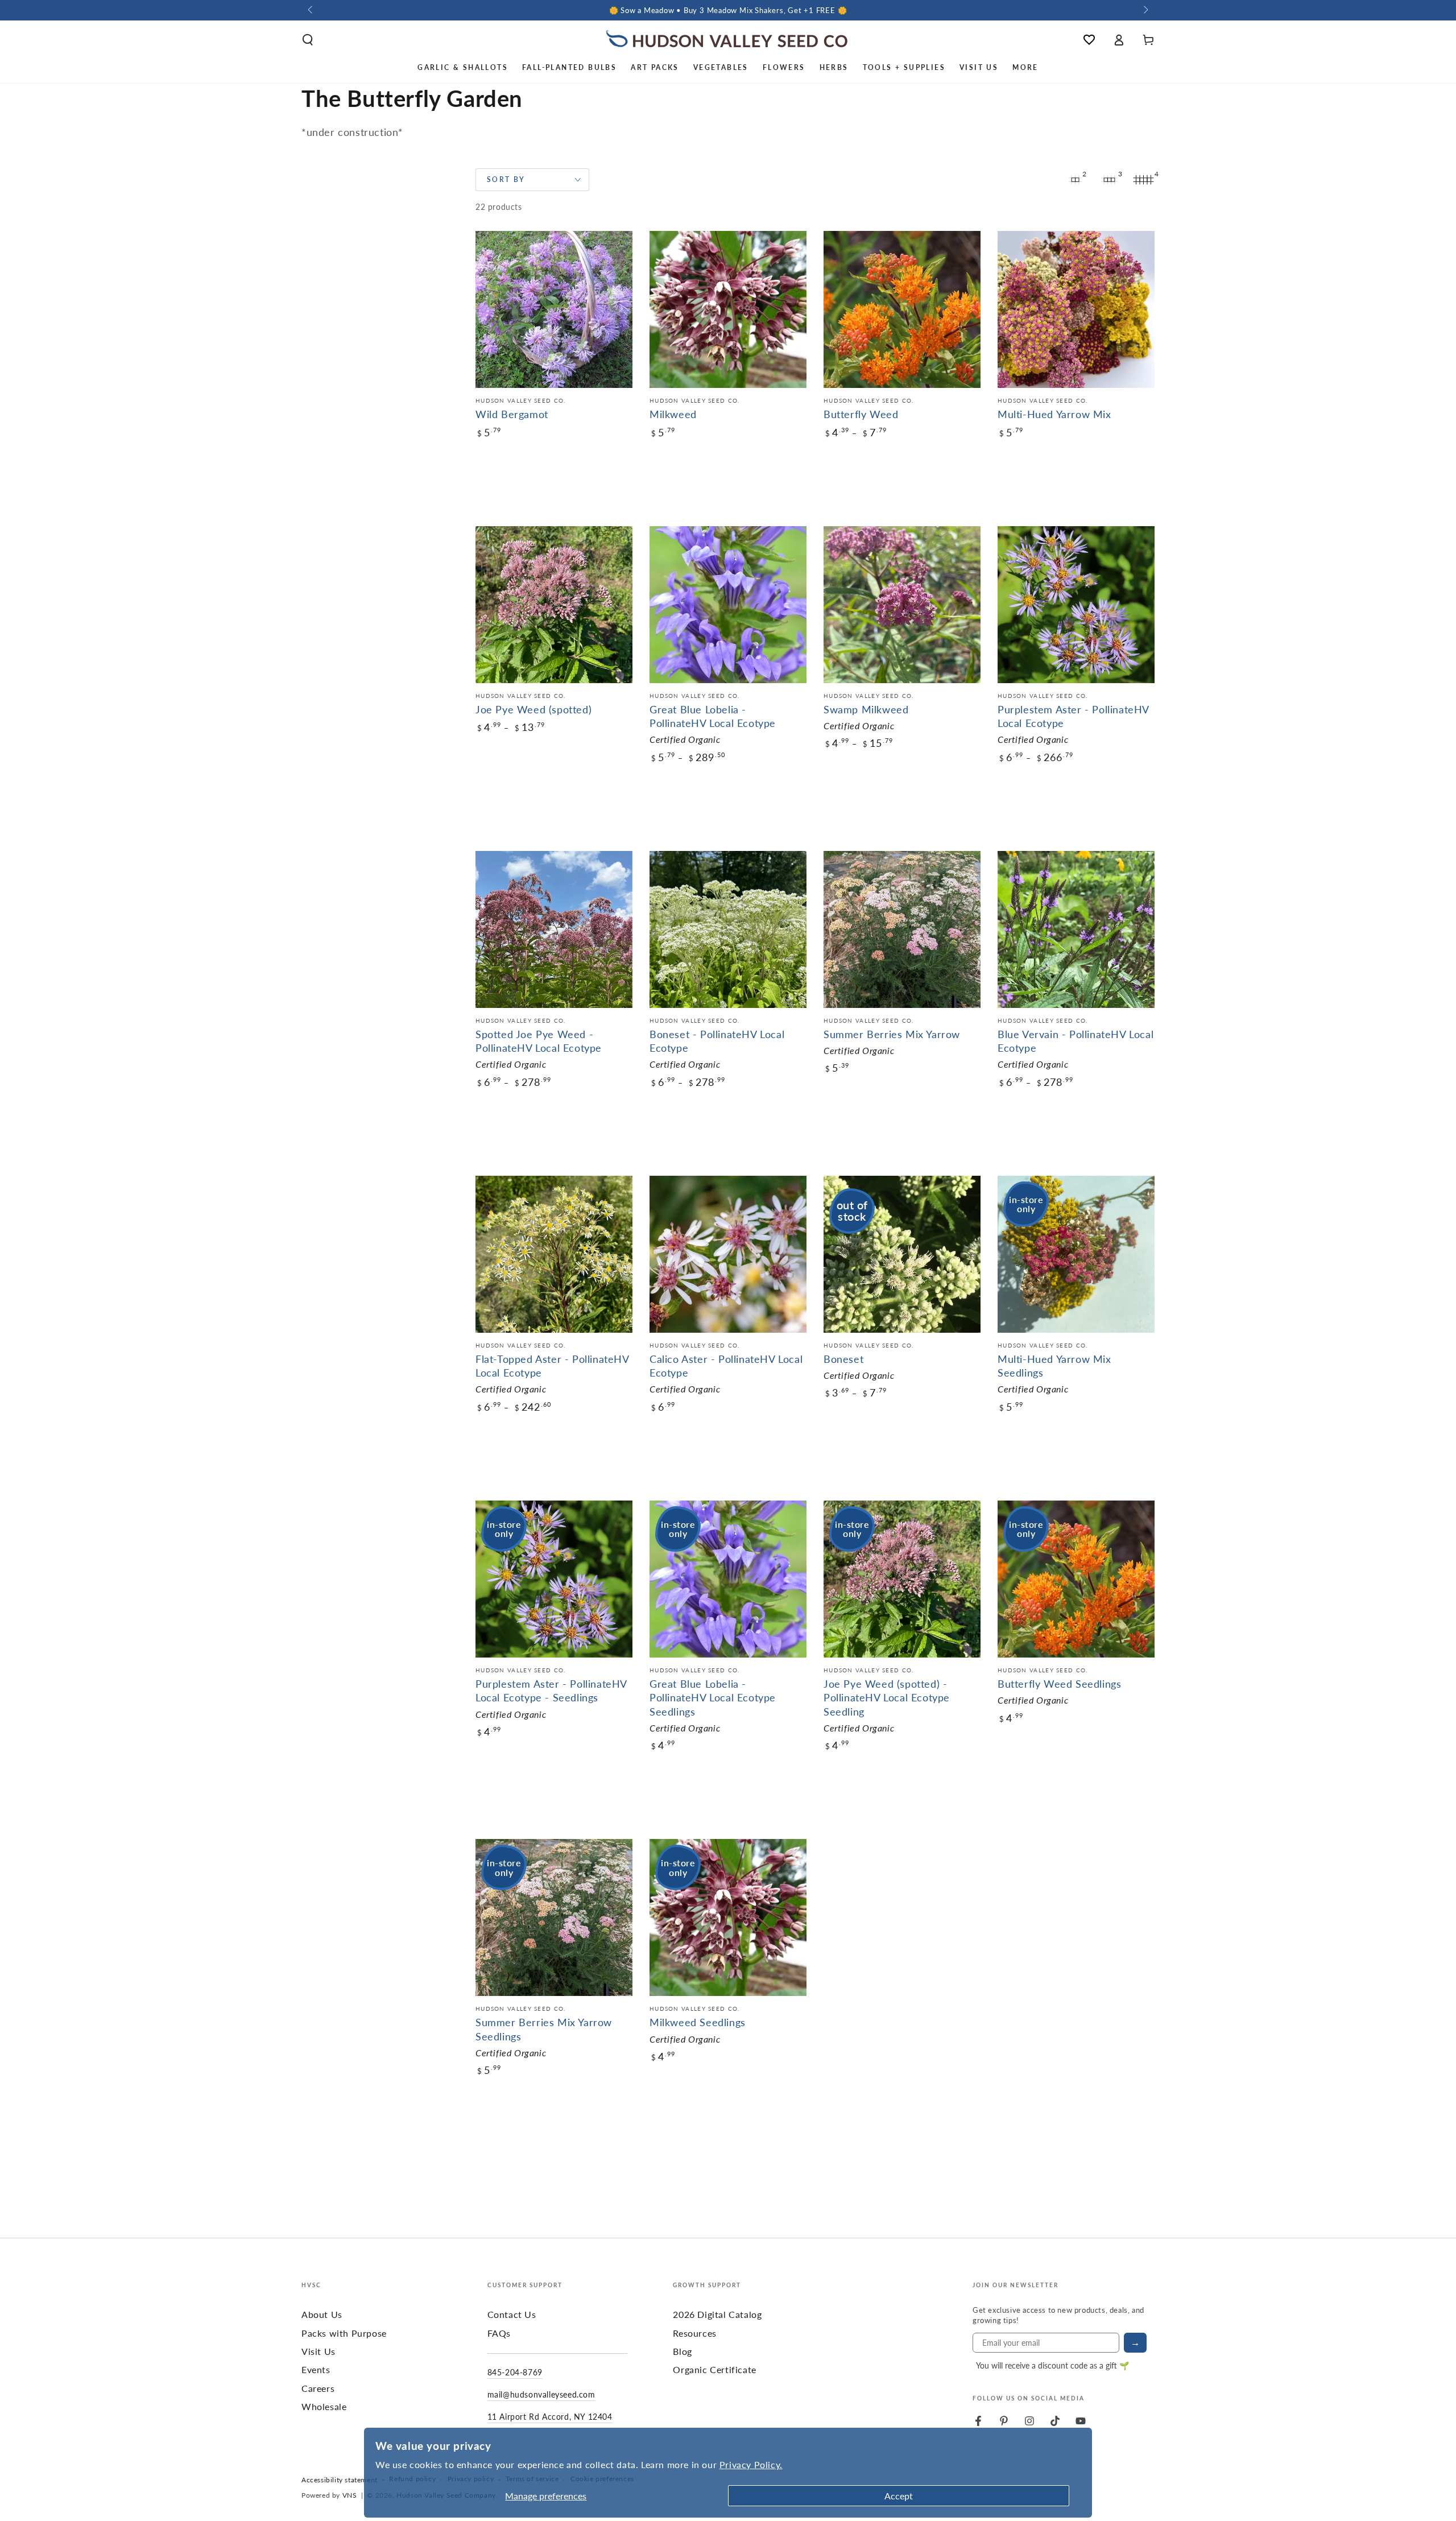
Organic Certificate (714, 2369)
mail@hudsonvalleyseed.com (541, 2394)
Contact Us (512, 2314)
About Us (322, 2314)
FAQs (499, 2333)
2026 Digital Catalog (717, 2314)
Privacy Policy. (751, 2464)
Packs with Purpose (344, 2333)
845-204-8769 (515, 2372)
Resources (694, 2333)
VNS (350, 2495)
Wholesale (324, 2406)
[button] (308, 40)
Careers (318, 2388)
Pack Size (492, 760)
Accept (899, 2496)
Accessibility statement (340, 2480)
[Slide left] (311, 10)
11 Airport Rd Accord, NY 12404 (550, 2416)
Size (483, 465)
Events (316, 2369)
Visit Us (318, 2351)
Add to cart (527, 508)
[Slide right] (1145, 10)
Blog (682, 2351)
